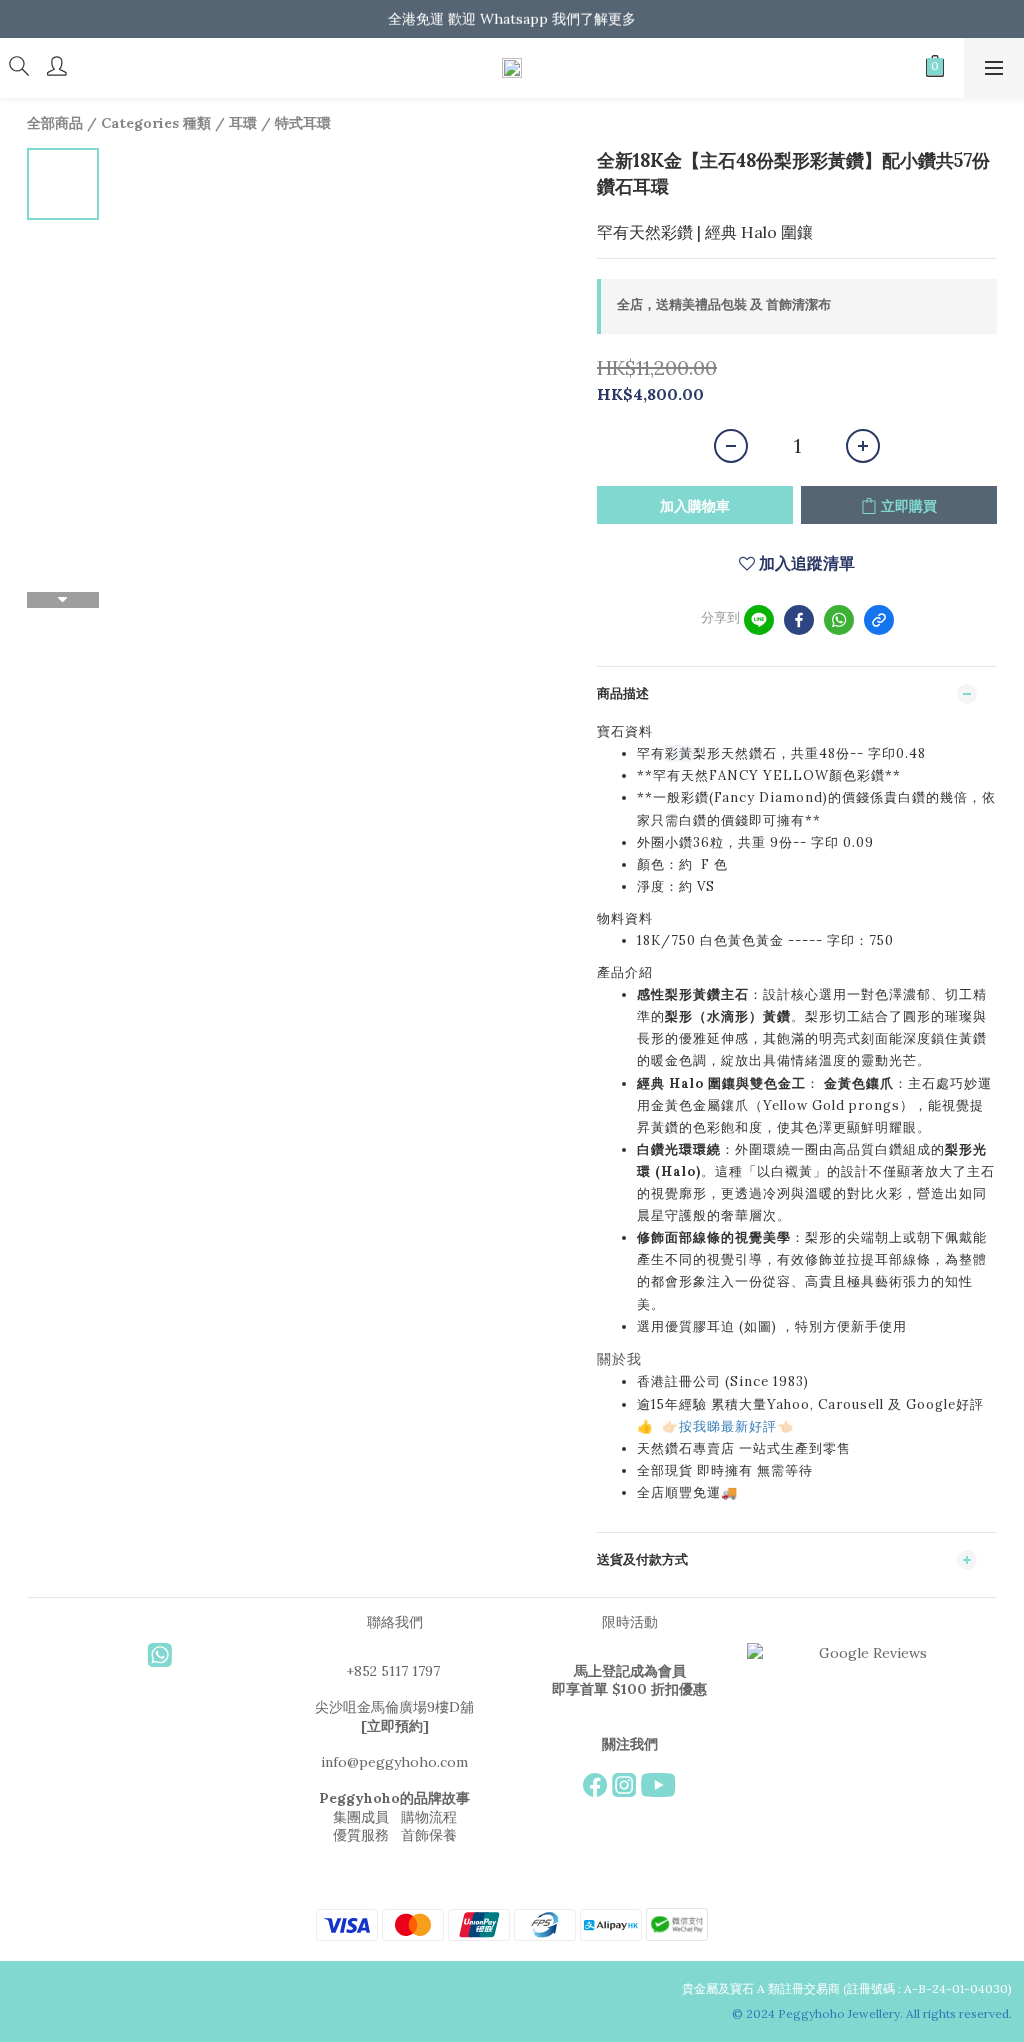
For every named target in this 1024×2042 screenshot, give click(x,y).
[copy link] (879, 620)
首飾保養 (429, 1835)
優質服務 (361, 1835)
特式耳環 (303, 123)
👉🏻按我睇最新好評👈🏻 (728, 1426)
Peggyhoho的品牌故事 (394, 1798)
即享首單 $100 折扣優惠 (629, 1689)
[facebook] (799, 620)
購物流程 (429, 1817)
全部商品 (55, 123)
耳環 (243, 123)
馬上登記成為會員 (630, 1671)
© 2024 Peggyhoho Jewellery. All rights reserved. (873, 2013)
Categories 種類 (156, 123)
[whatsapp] (839, 620)
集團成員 (361, 1817)
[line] (759, 620)
